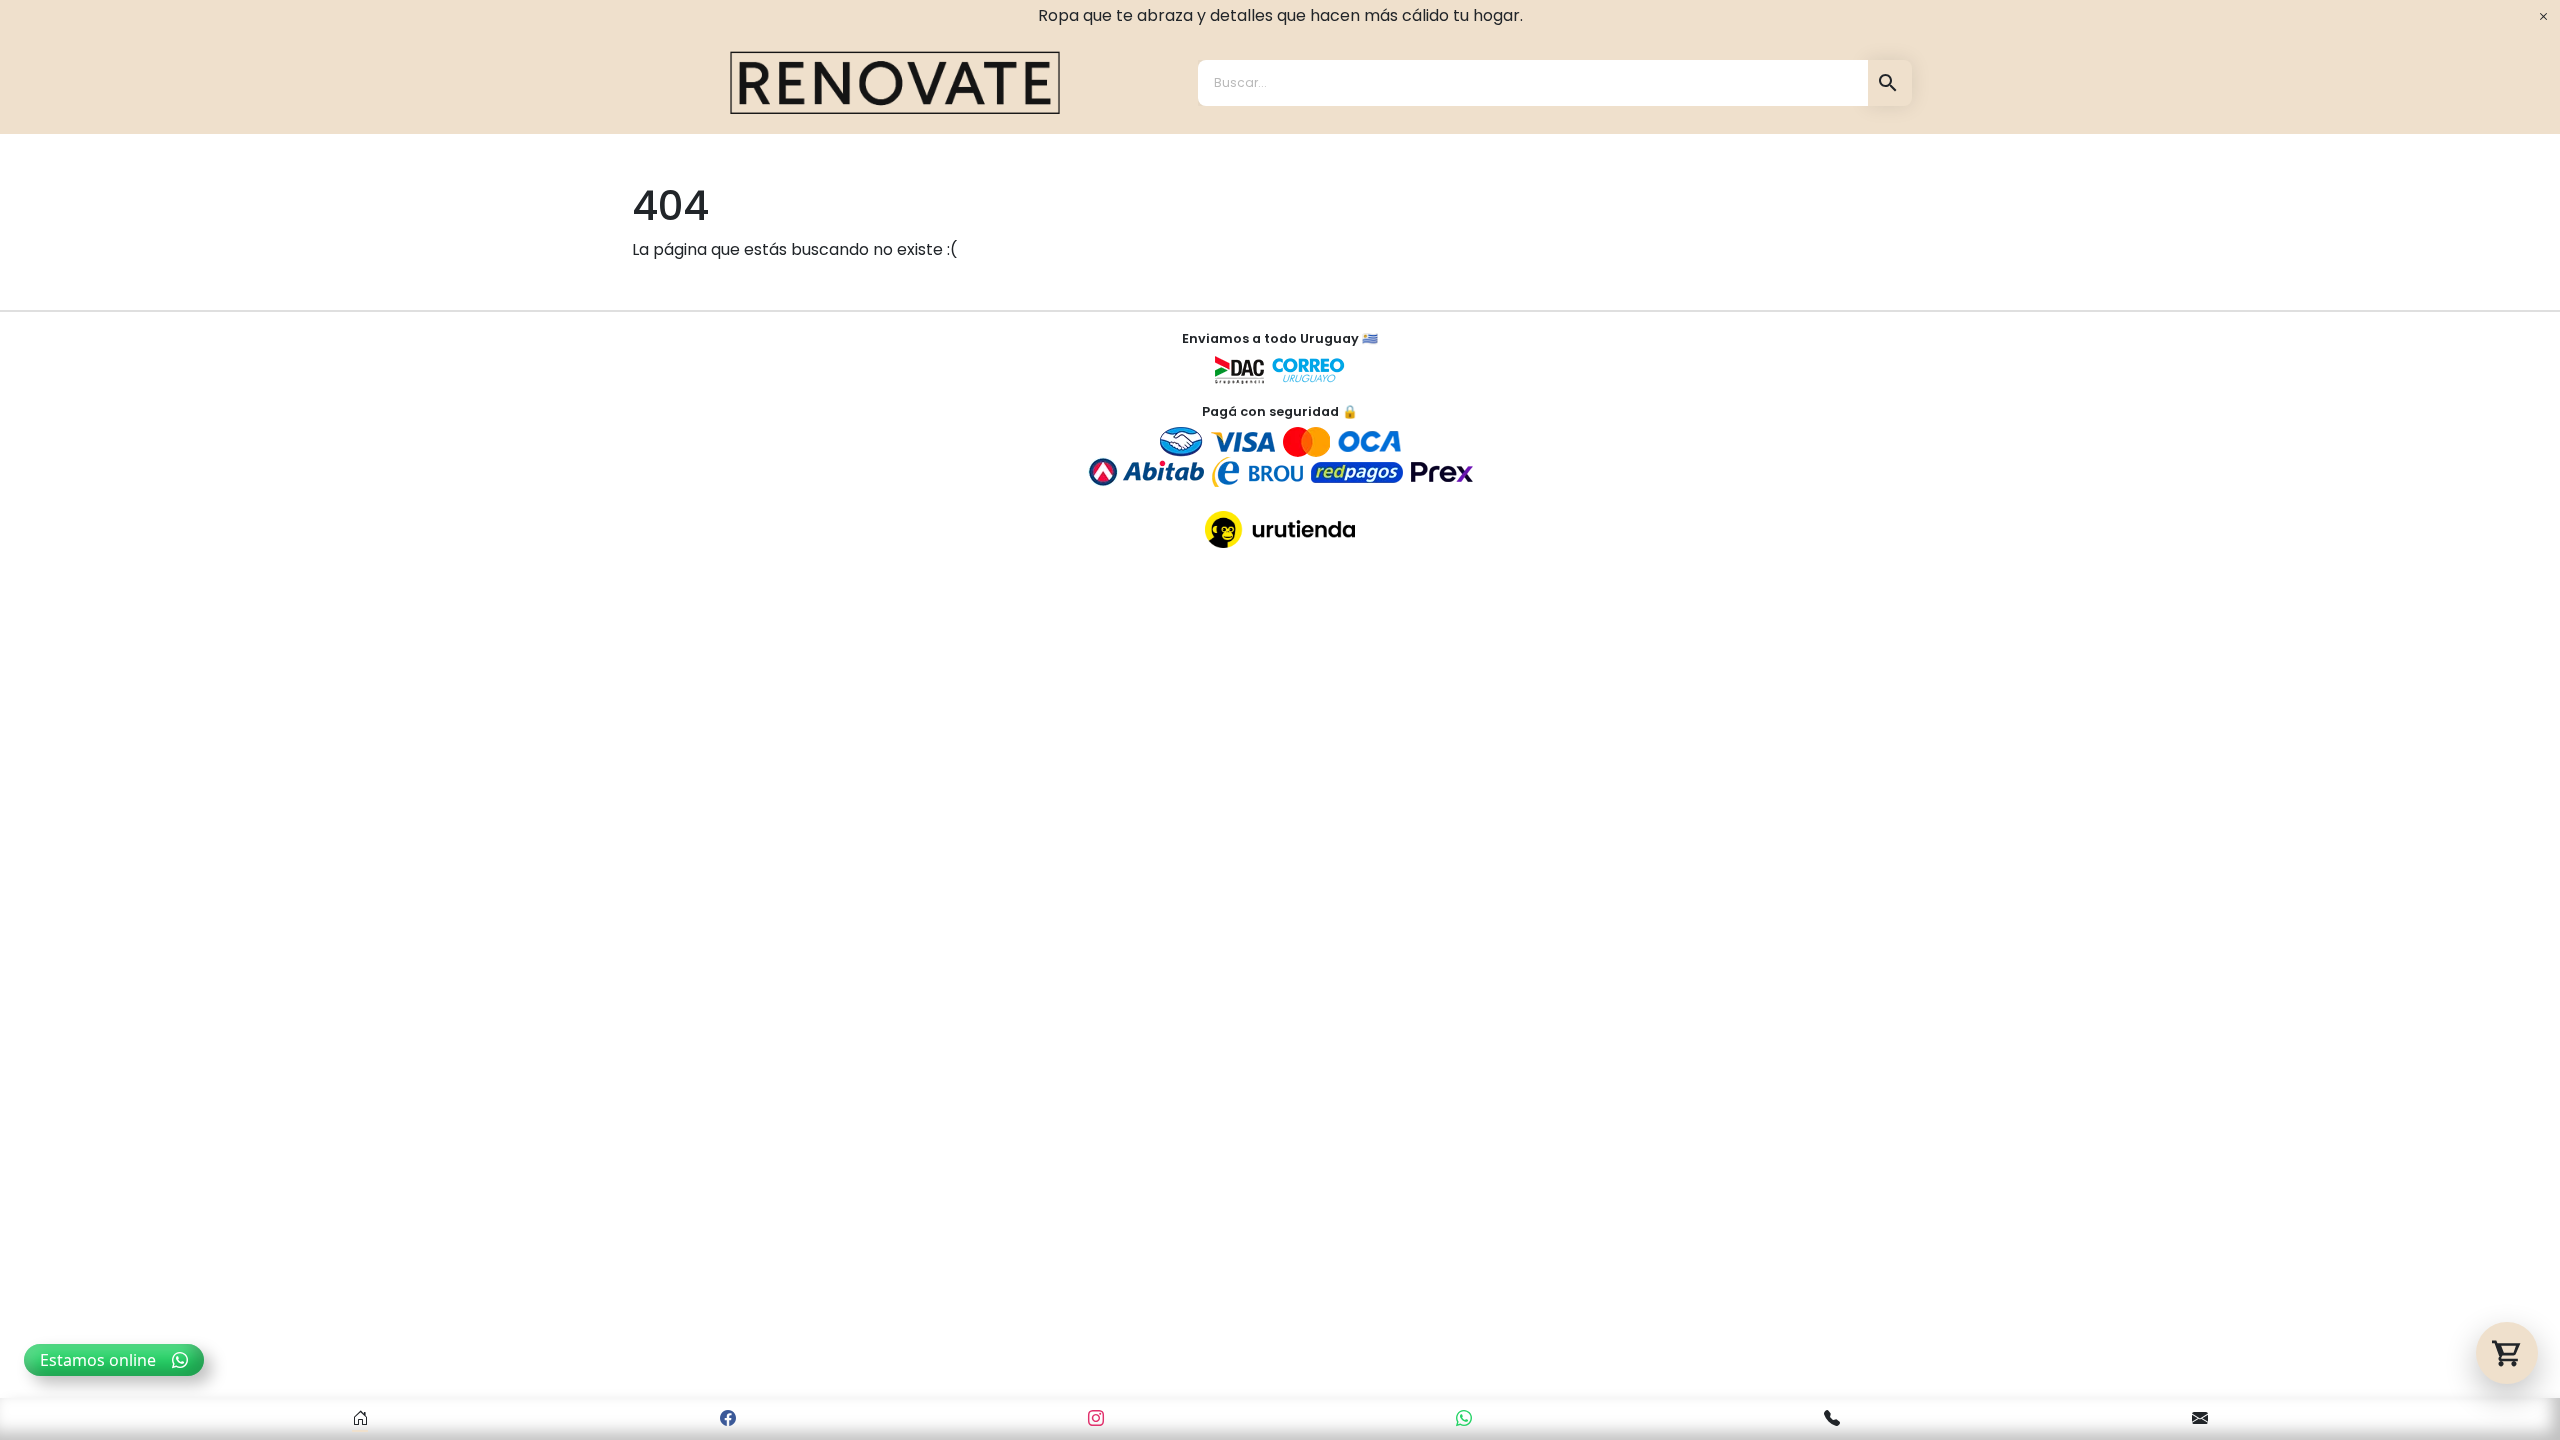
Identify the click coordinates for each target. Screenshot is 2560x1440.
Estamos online (98, 1360)
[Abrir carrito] (2507, 1353)
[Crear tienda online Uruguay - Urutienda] (1280, 529)
